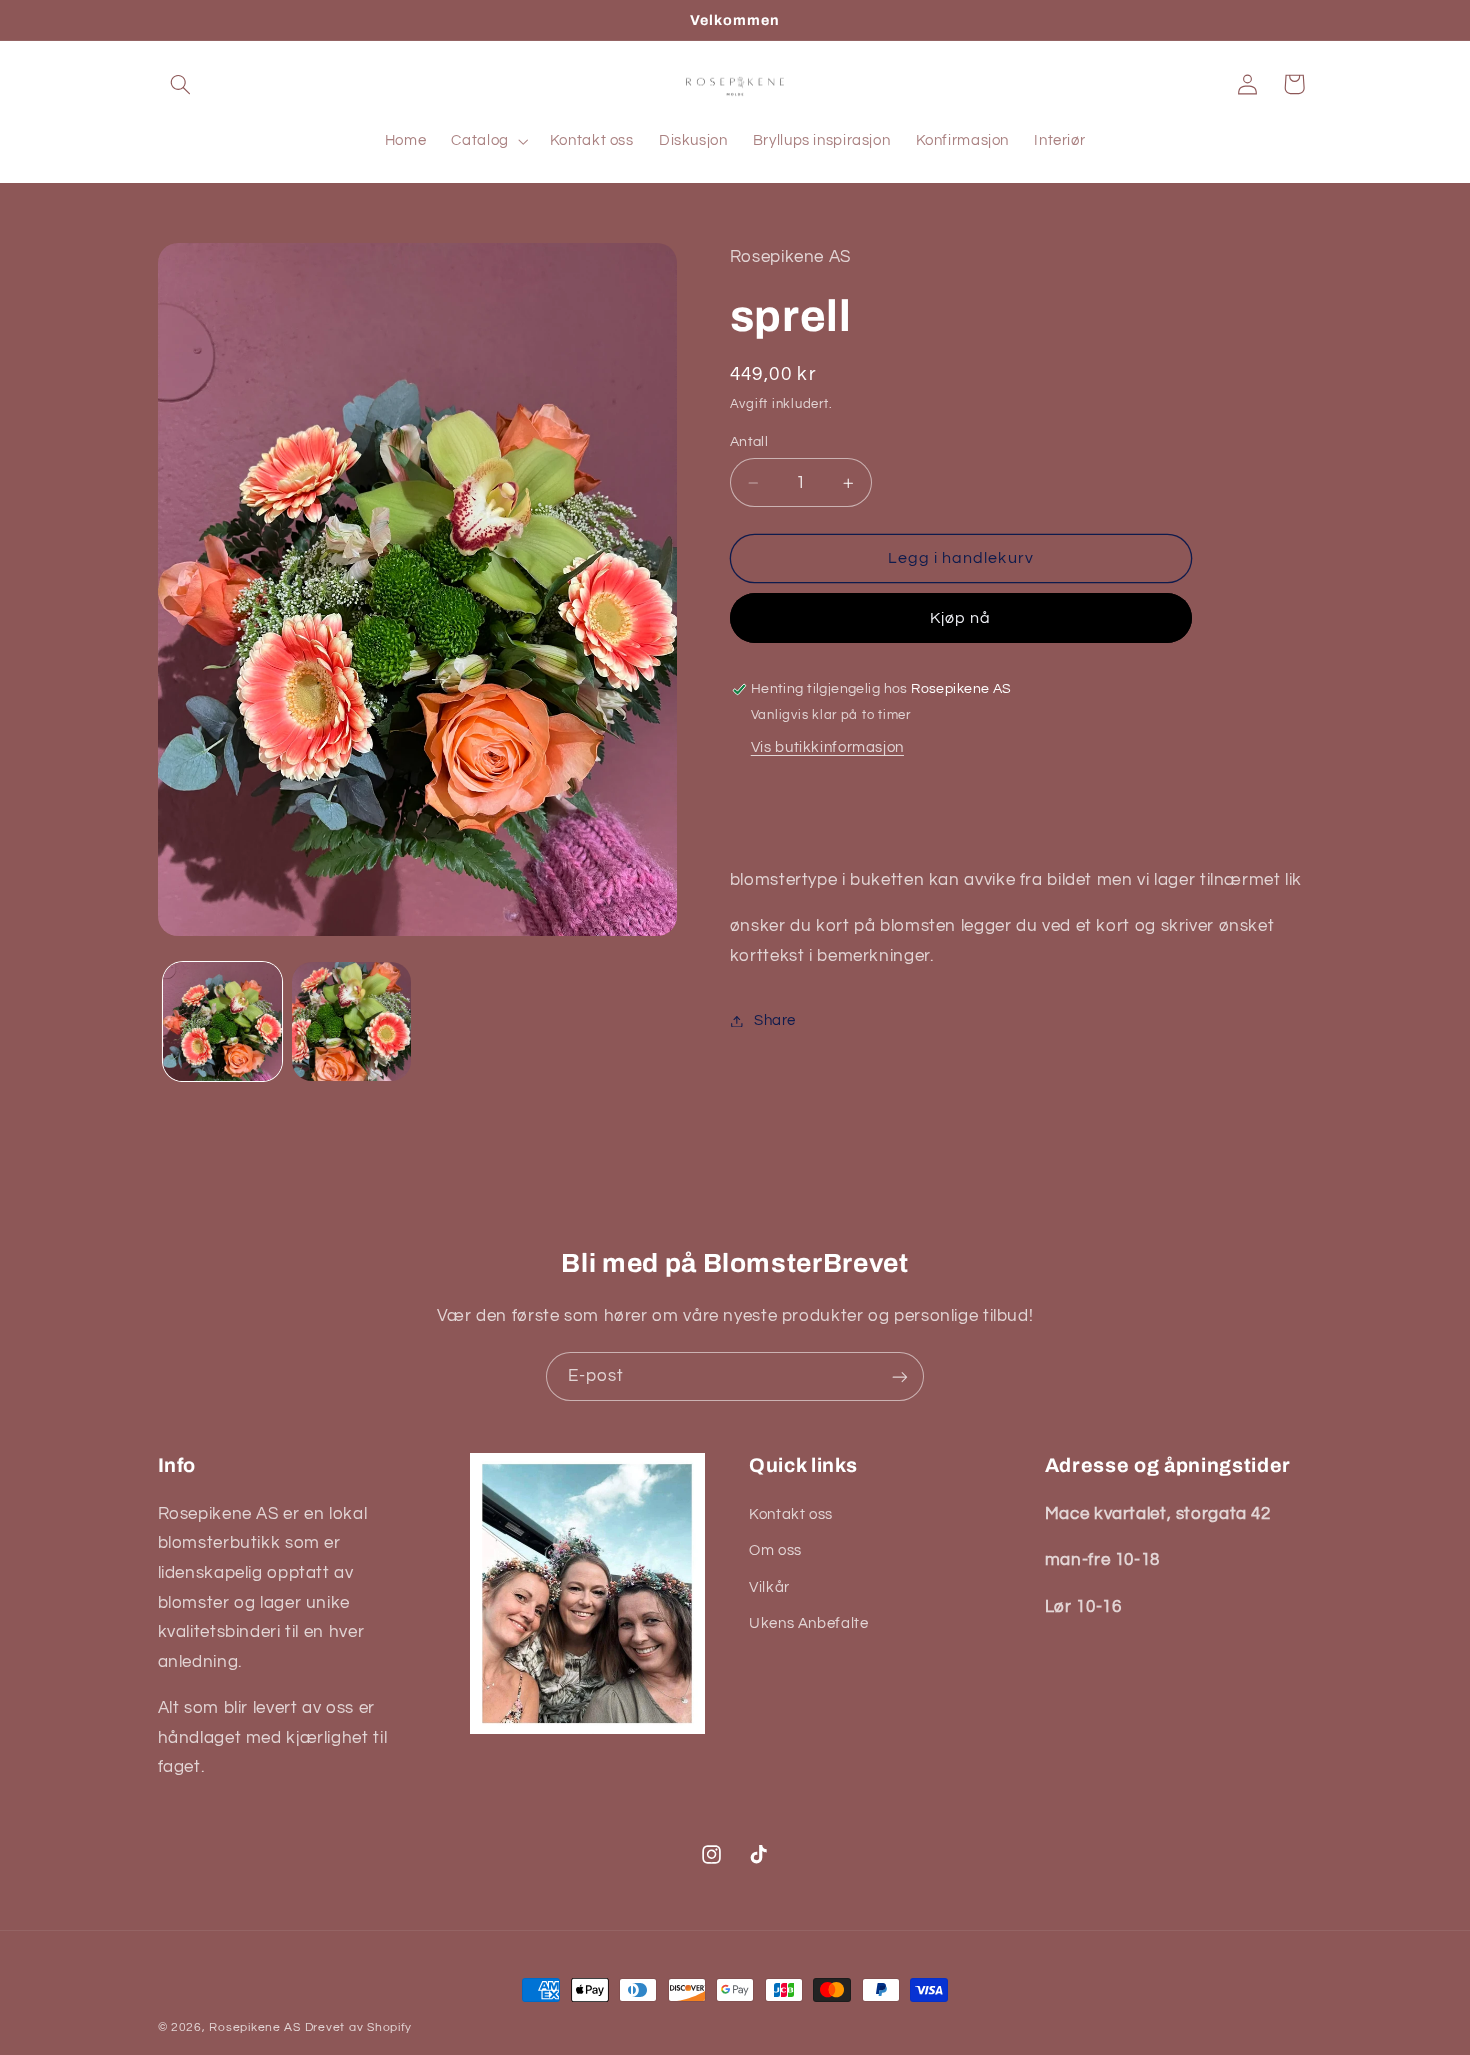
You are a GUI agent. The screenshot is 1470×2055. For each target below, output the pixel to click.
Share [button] (775, 1020)
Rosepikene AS (255, 2027)
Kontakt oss (791, 1514)
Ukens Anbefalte (808, 1623)
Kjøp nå (960, 618)
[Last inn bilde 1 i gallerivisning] (222, 1021)
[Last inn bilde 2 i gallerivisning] (351, 1021)
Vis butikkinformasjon (827, 747)
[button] (181, 84)
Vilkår (769, 1587)
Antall (749, 442)
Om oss (775, 1550)
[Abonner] (900, 1376)
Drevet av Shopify (359, 2027)
